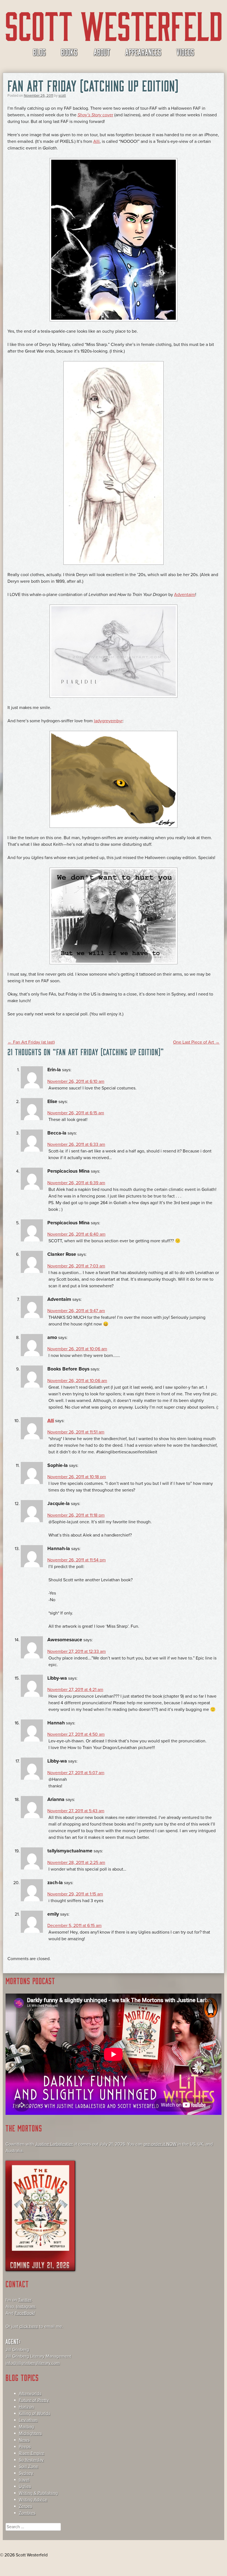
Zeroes (25, 2506)
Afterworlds (30, 2394)
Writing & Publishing (38, 2493)
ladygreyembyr (108, 721)
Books (69, 52)
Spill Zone (29, 2467)
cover (95, 115)
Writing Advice (33, 2500)
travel (24, 2480)
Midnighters (30, 2433)
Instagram (26, 2307)
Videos (185, 52)
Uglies (25, 2486)
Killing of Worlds (34, 2414)
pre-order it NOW (160, 2144)
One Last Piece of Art (196, 1042)
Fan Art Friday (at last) (31, 1042)
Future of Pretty (34, 2400)
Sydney (26, 2473)
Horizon (26, 2407)
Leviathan (28, 2420)
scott (62, 96)
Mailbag (26, 2427)
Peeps (25, 2447)
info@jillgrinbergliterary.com (33, 2363)
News (24, 2440)
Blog (39, 52)
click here (29, 2326)
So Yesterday (31, 2460)
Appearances (143, 52)
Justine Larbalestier (54, 2144)
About (102, 52)
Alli (96, 141)
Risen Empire (32, 2453)
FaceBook (24, 2313)
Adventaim (185, 595)
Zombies (27, 2513)
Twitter (25, 2300)
